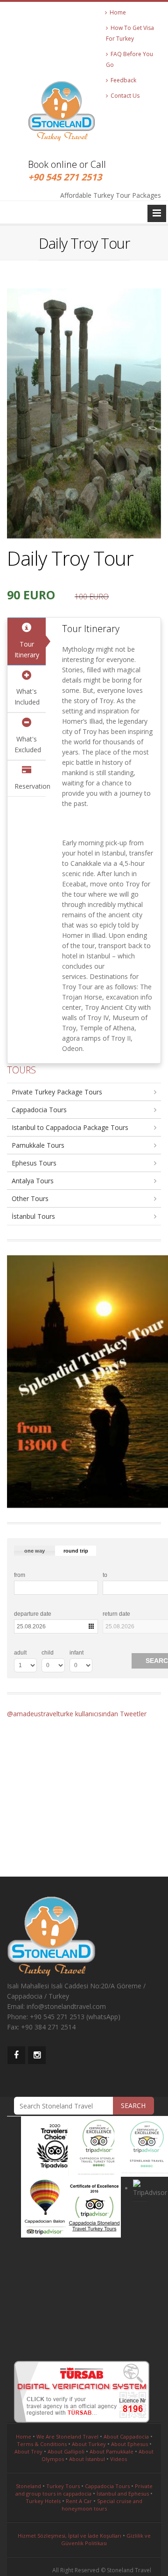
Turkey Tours (63, 2486)
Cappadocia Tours (39, 1110)
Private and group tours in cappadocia (84, 2490)
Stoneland (28, 2486)
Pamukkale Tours (38, 1145)
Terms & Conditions (42, 2444)
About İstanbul (87, 2459)
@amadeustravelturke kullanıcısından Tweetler (77, 1714)
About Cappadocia (126, 2436)
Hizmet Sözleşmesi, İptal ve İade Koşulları (70, 2536)
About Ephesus (129, 2444)
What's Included (27, 697)
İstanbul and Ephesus (123, 2493)
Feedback (122, 80)
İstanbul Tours (33, 1216)
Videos (119, 2459)
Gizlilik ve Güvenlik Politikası (106, 2539)
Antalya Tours (33, 1181)
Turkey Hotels (43, 2501)
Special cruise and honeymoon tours (102, 2505)
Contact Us (124, 96)
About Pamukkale (112, 2451)
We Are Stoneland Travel (67, 2436)
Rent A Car (79, 2501)
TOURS (21, 1070)
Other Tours (30, 1198)
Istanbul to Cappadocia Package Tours (70, 1127)
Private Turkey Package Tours (57, 1092)
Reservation (30, 786)
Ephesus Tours (34, 1163)
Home (116, 12)
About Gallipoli (66, 2451)
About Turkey (89, 2444)
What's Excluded (28, 744)
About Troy (28, 2451)
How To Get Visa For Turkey (130, 33)
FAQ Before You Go (129, 59)
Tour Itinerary (27, 649)
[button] (35, 1551)
